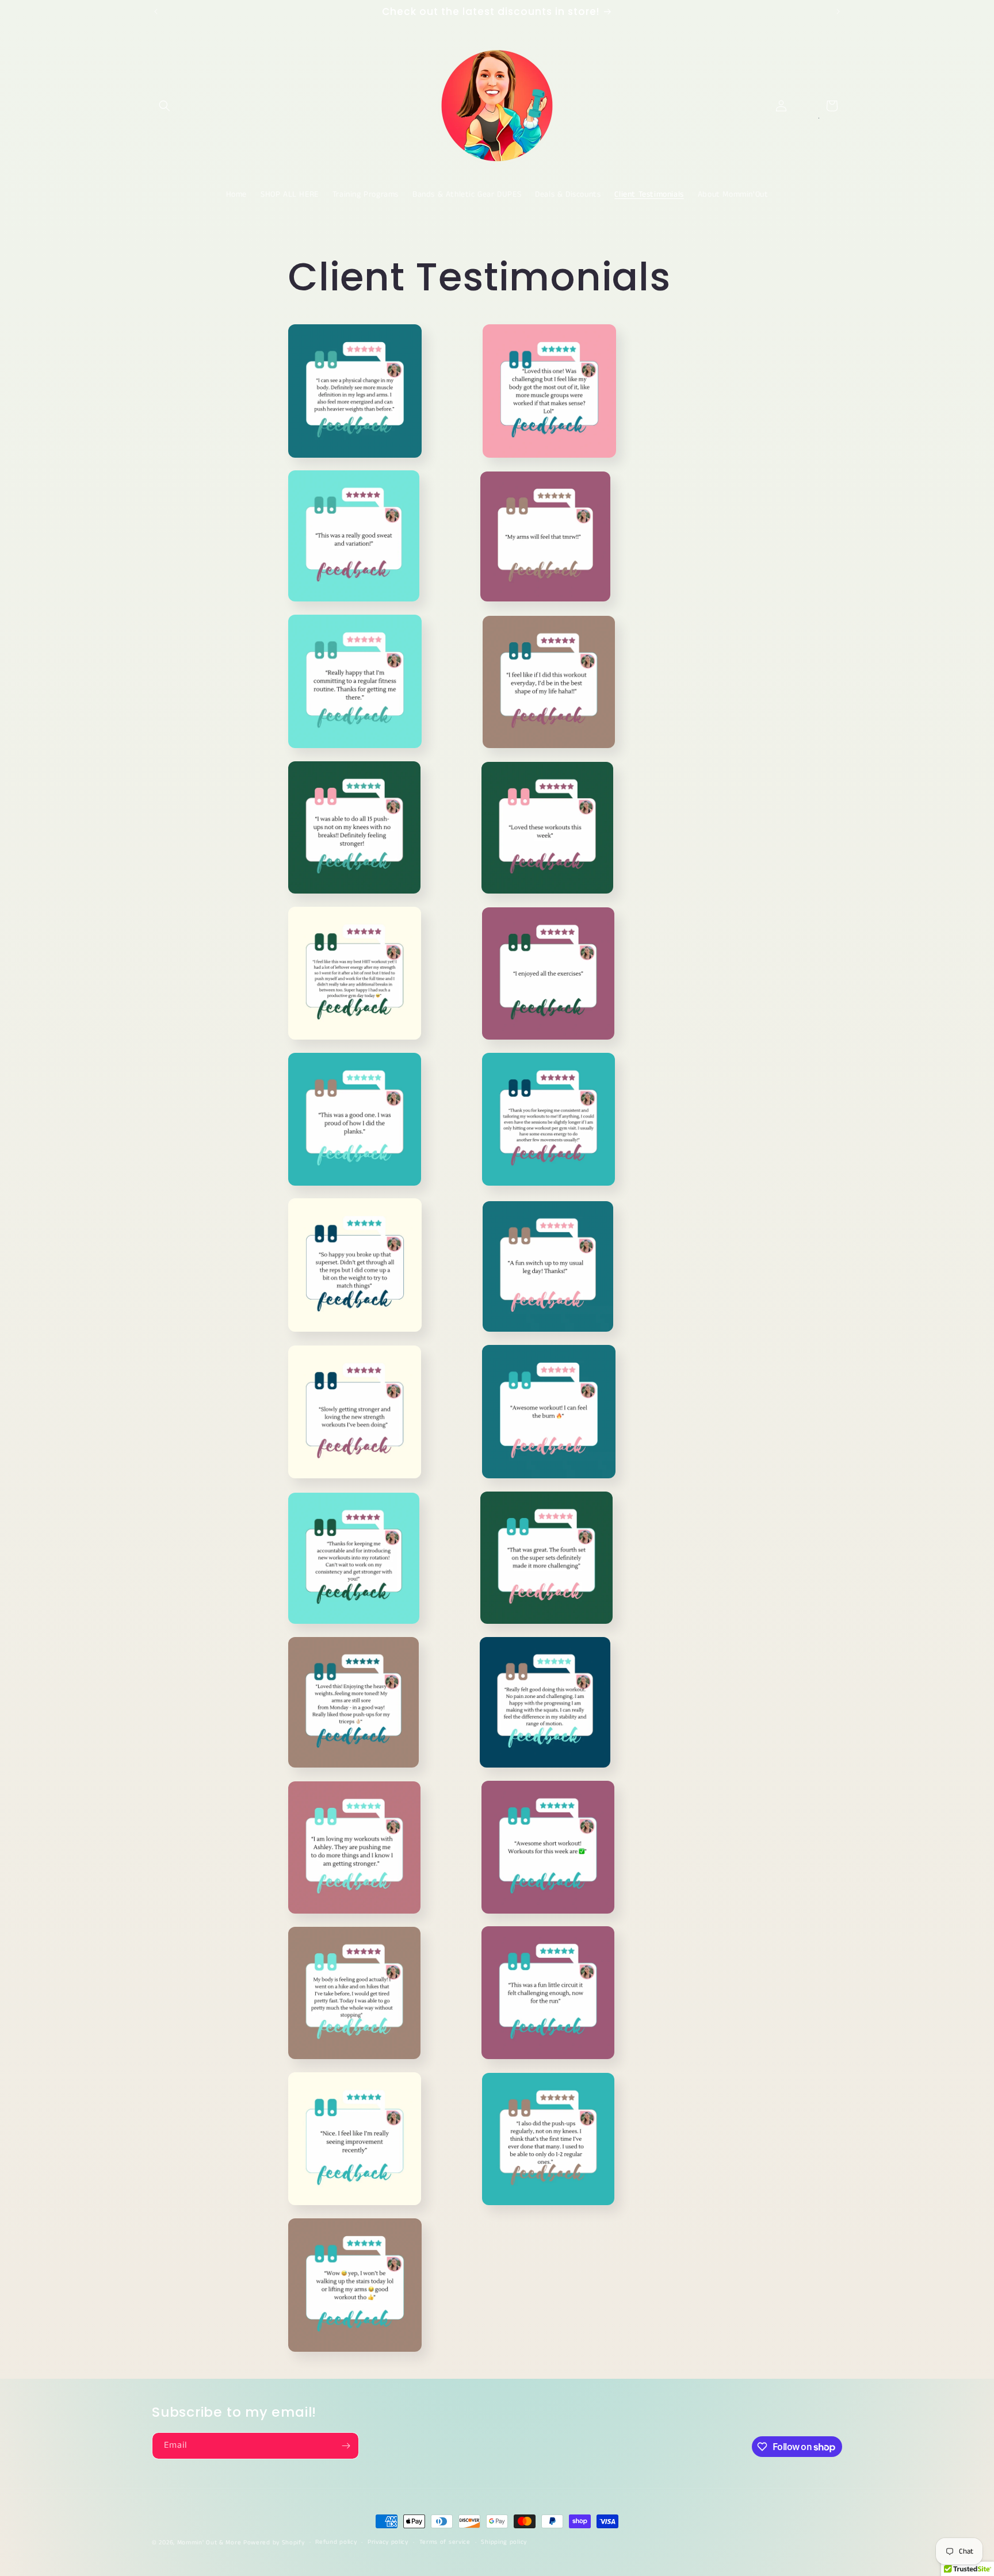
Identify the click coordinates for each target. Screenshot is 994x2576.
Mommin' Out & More (209, 2543)
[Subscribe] (346, 2446)
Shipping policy (504, 2542)
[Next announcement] (838, 11)
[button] (165, 106)
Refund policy (336, 2542)
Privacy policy (388, 2542)
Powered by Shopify (274, 2543)
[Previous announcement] (156, 11)
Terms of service (445, 2542)
